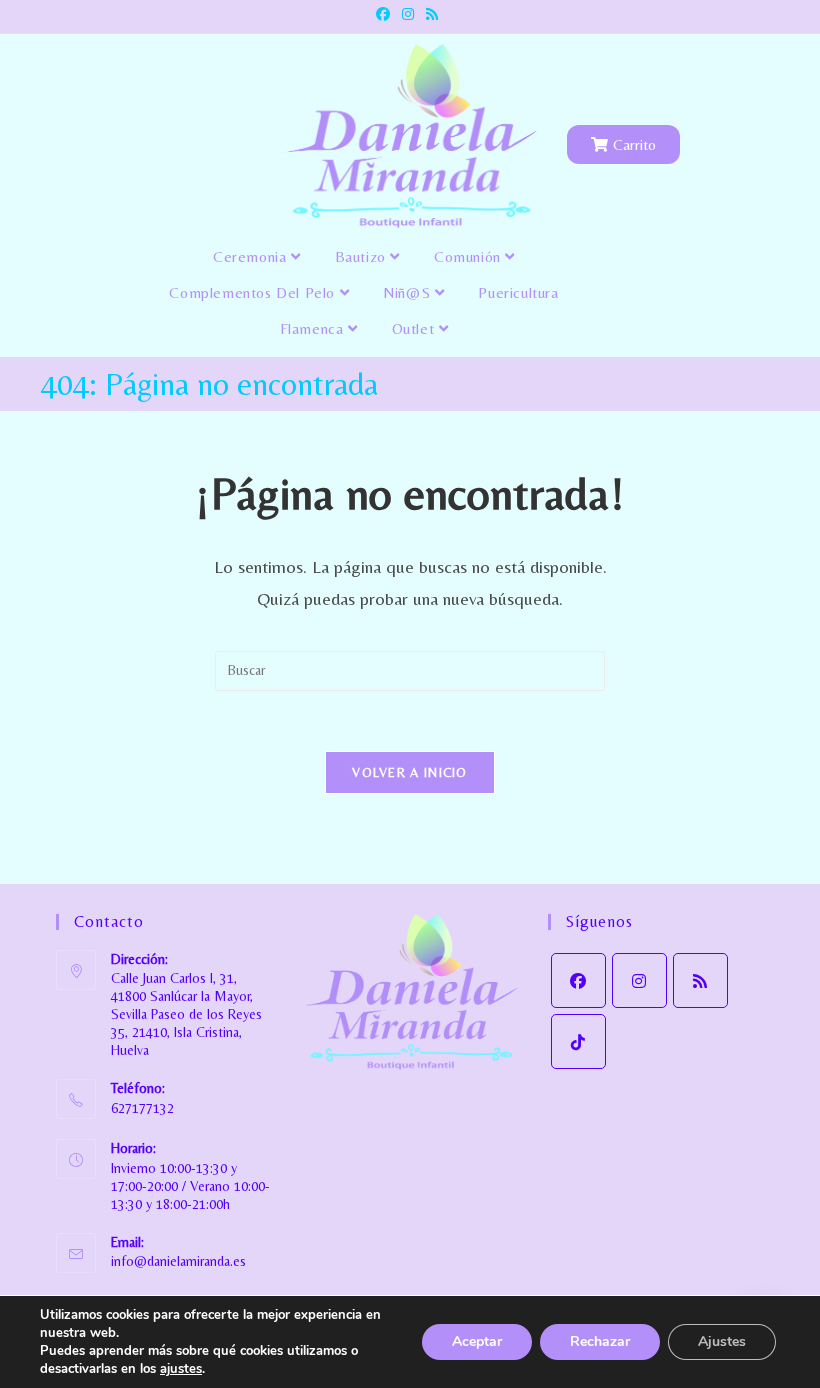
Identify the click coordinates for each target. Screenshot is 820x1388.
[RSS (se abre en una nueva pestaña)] (432, 14)
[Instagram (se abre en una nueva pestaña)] (408, 14)
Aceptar (477, 1341)
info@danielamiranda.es (178, 1261)
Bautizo (363, 256)
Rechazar (600, 1341)
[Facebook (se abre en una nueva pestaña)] (386, 14)
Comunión (469, 256)
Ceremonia (252, 256)
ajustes (181, 1369)
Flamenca (314, 328)
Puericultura (518, 292)
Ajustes (722, 1341)
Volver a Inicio (410, 772)
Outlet (415, 328)
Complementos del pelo (254, 292)
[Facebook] (578, 980)
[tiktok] (578, 1041)
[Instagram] (639, 980)
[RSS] (700, 980)
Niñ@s (409, 292)
